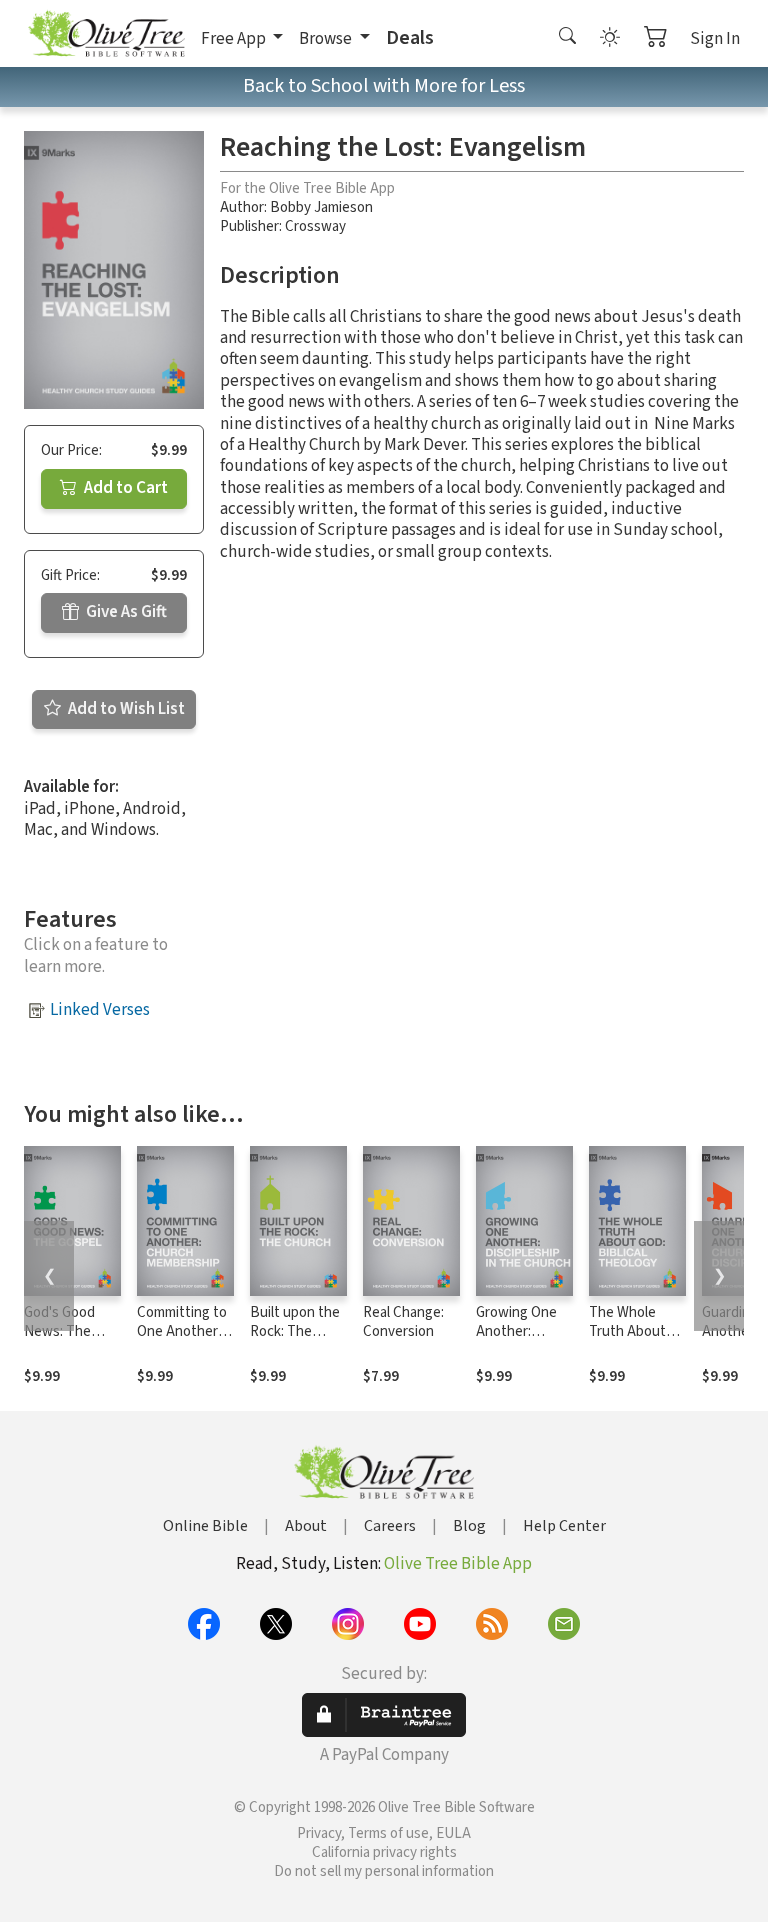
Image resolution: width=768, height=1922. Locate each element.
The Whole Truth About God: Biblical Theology (627, 1341)
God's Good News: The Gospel (59, 1331)
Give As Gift (125, 612)
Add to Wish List (125, 709)
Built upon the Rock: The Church (295, 1331)
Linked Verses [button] (100, 1010)
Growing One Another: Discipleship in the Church (520, 1341)
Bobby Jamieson (321, 207)
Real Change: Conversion (403, 1322)
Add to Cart (124, 488)
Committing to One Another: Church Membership (182, 1341)
